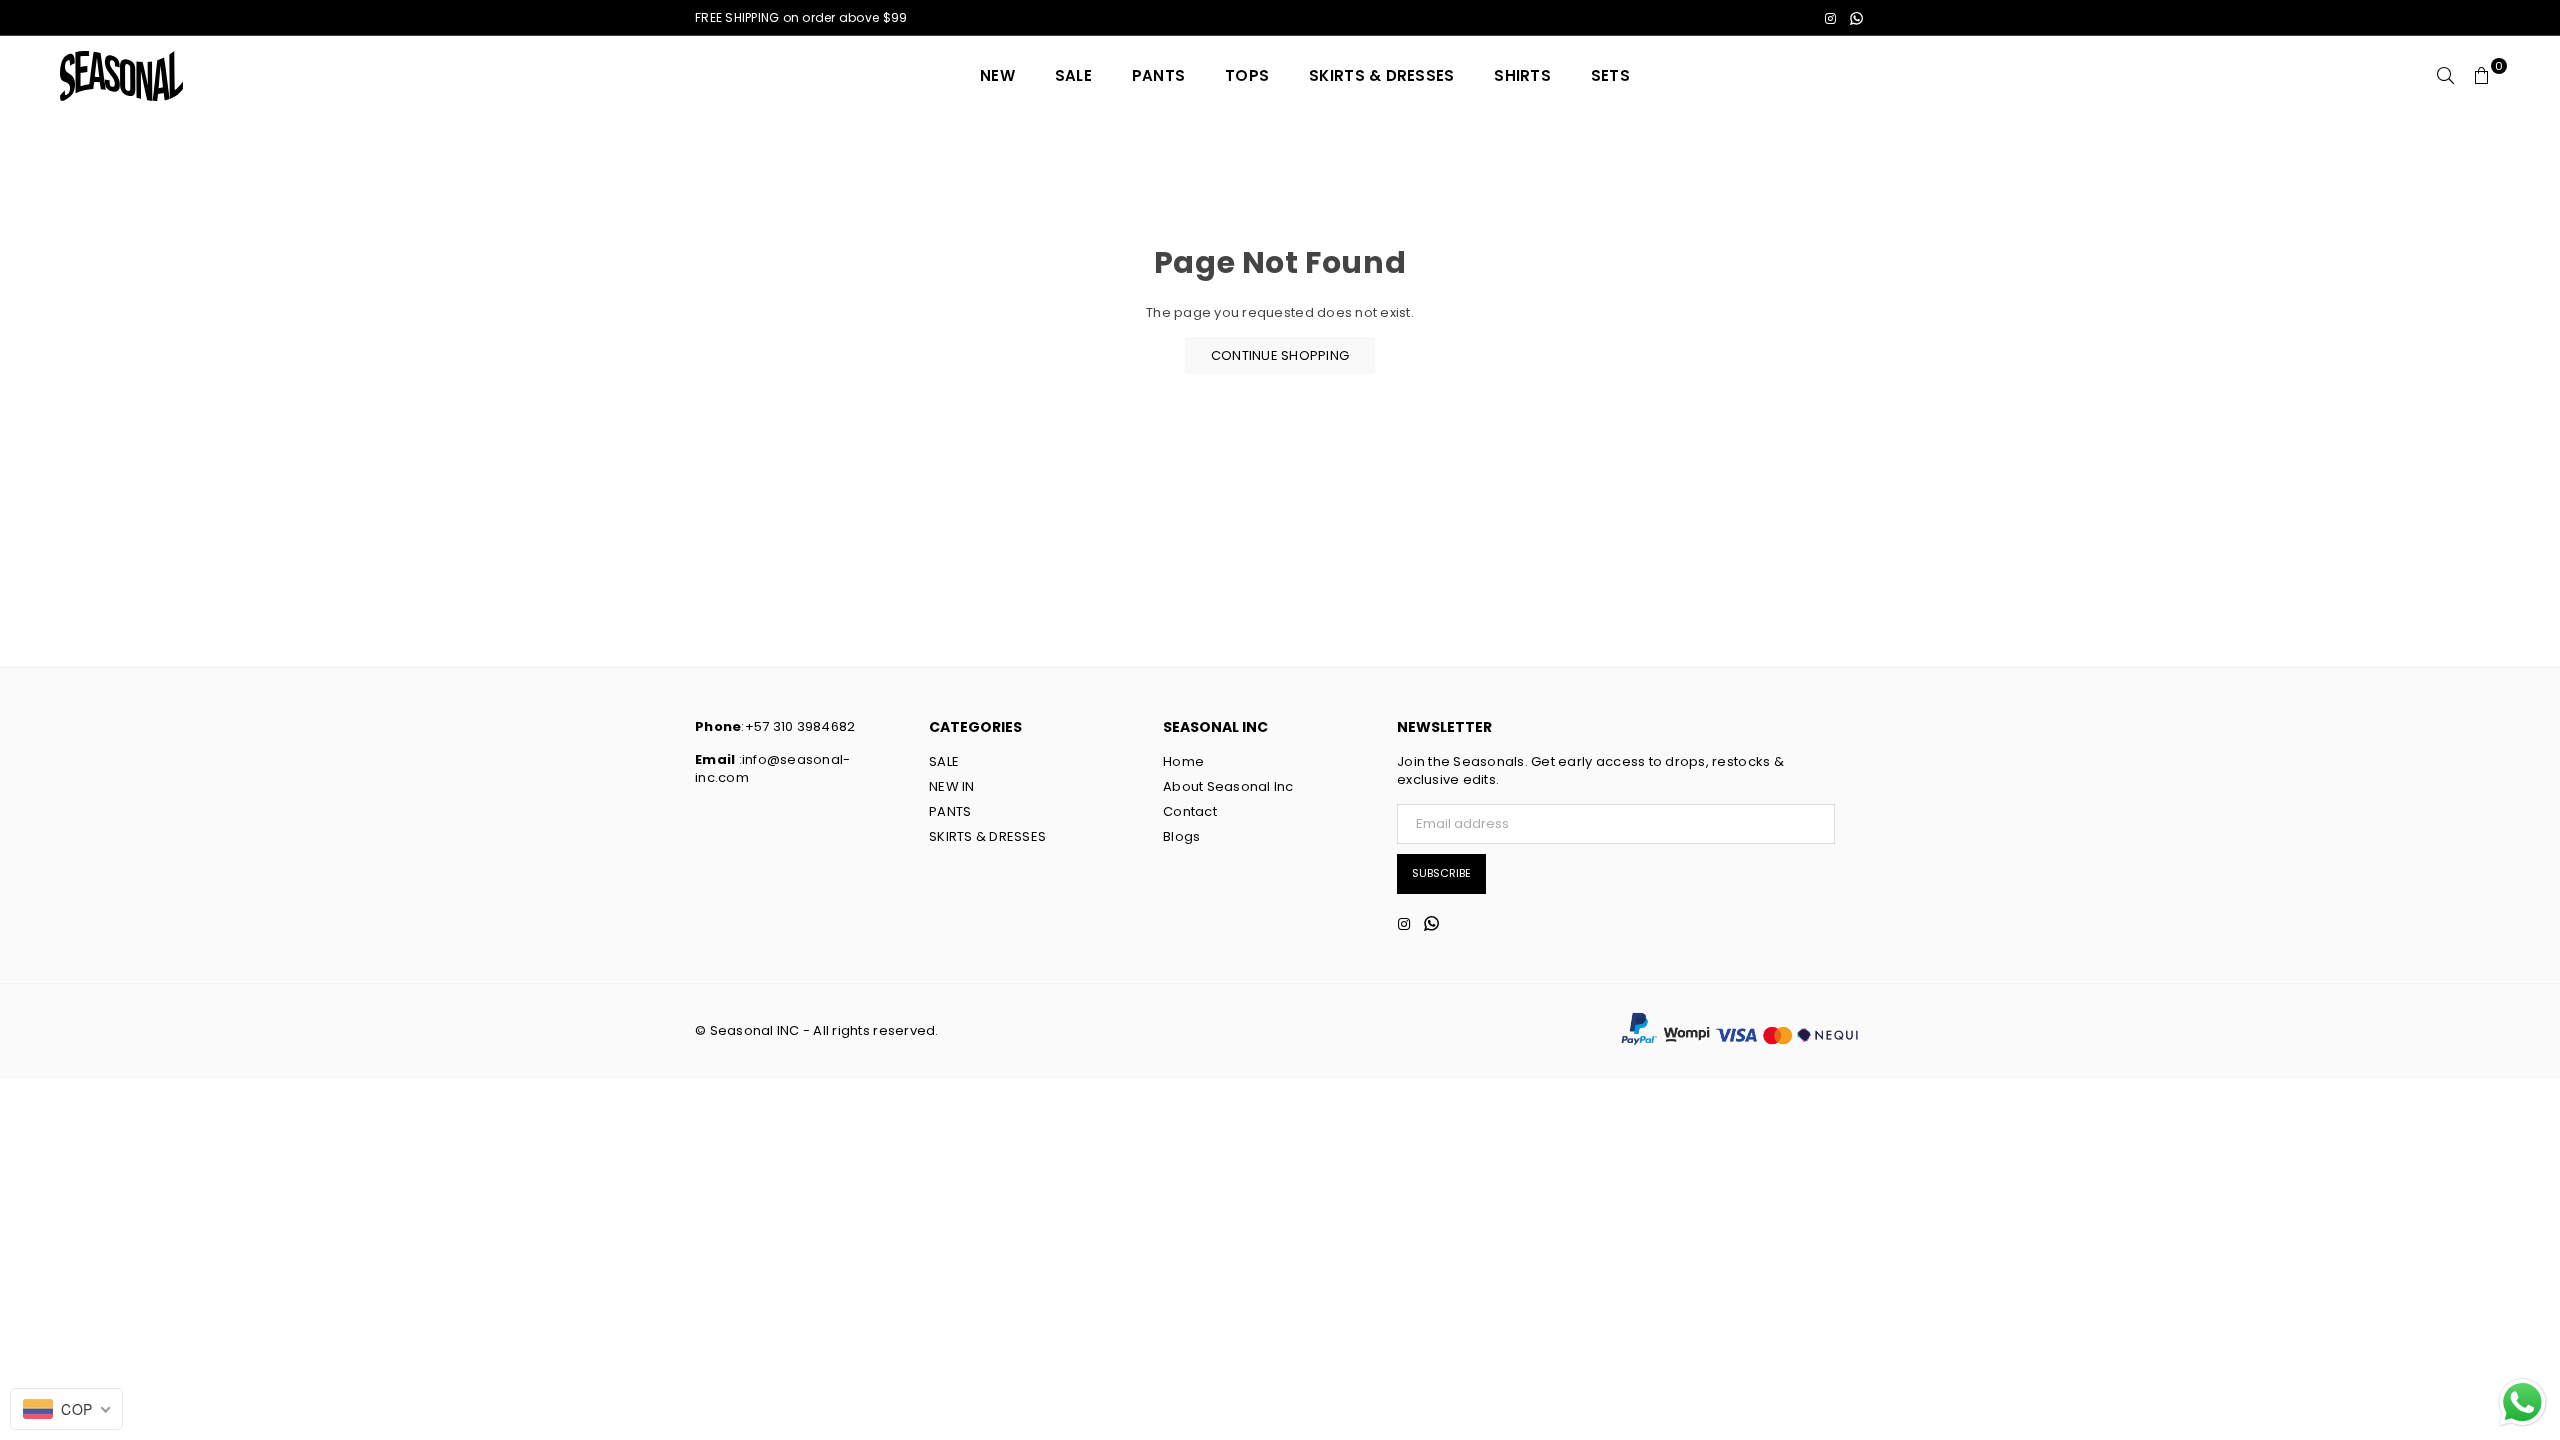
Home (1183, 761)
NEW (997, 75)
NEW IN (952, 786)
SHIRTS (1522, 75)
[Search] (2446, 76)
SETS (1610, 75)
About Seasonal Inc (1228, 786)
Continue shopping (1280, 355)
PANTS (1158, 75)
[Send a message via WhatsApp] (2522, 1402)
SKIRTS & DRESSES (1381, 75)
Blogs (1181, 836)
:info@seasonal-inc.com (772, 768)
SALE (1073, 75)
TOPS (1247, 75)
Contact (1190, 811)
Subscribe (1441, 873)
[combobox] (66, 1409)
